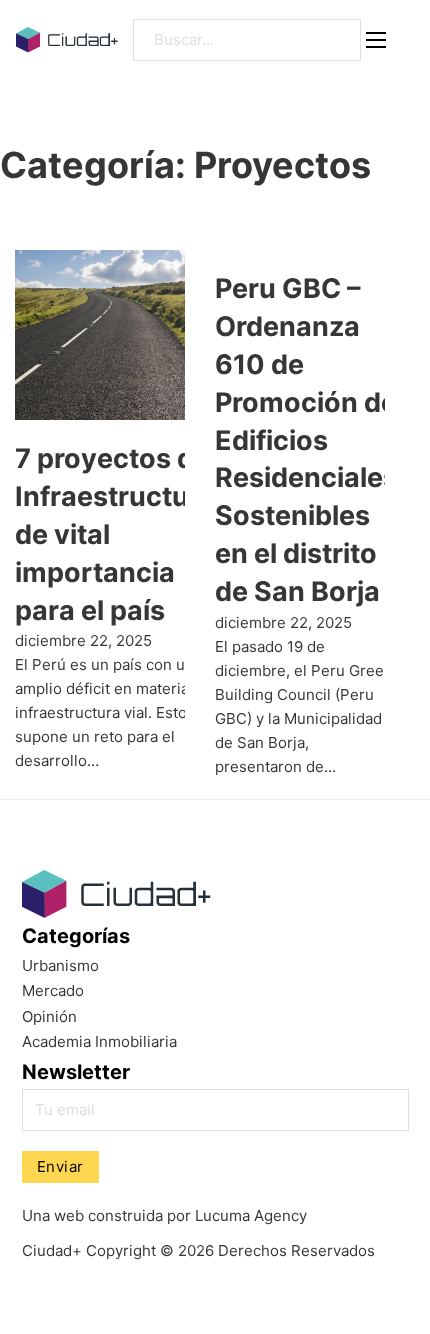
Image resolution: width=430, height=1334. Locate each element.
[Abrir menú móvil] (376, 40)
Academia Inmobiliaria (99, 1041)
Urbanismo (60, 965)
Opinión (49, 1016)
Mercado (53, 990)
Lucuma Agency (251, 1215)
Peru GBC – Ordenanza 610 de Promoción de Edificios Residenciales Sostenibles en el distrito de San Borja (306, 439)
